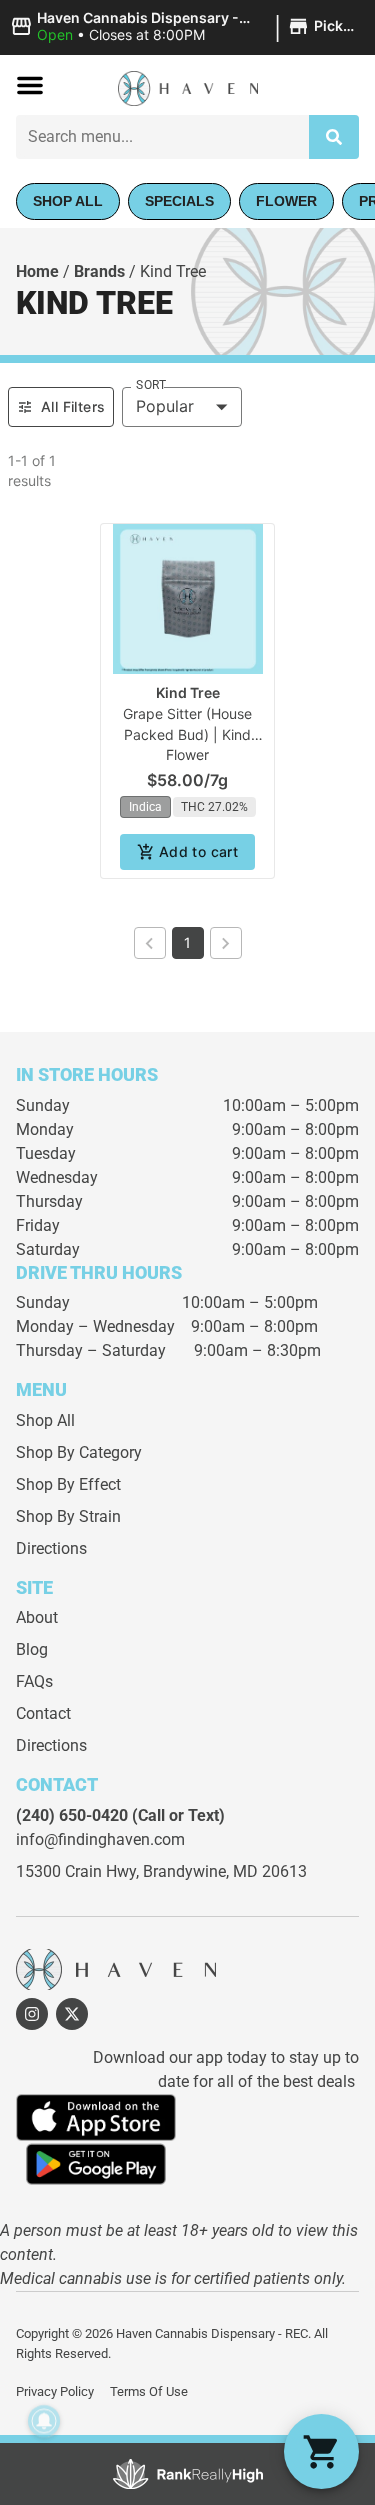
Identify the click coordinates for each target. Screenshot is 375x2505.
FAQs (34, 1681)
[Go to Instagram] (32, 2014)
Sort (151, 385)
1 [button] (187, 942)
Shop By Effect (68, 1484)
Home (37, 271)
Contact (43, 1713)
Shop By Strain (68, 1516)
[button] (187, 27)
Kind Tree (188, 692)
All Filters (73, 406)
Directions (51, 1548)
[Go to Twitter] (72, 2014)
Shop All (45, 1420)
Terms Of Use (149, 2391)
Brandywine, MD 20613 (225, 1871)
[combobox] (162, 137)
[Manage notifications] (44, 2421)
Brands (99, 271)
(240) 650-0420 (72, 1815)
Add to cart (198, 851)
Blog (32, 1649)
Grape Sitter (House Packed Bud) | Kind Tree (187, 734)
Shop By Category (79, 1452)
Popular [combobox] (165, 406)
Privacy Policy (55, 2391)
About (37, 1617)
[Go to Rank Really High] (188, 2474)
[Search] (334, 137)
